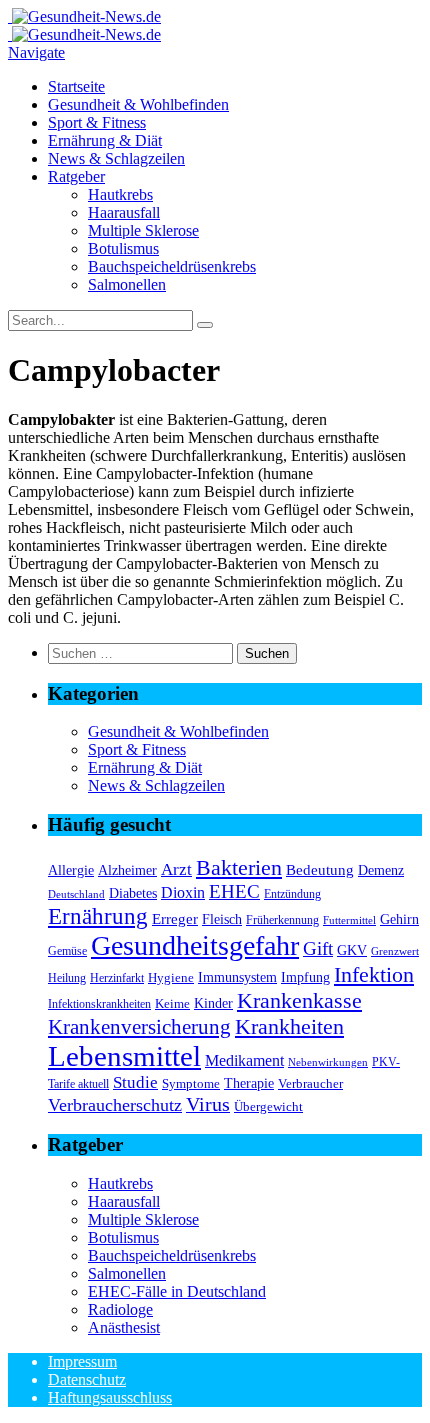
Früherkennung (282, 920)
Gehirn (399, 919)
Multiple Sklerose (143, 230)
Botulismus (123, 248)
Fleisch (222, 919)
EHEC (234, 891)
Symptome (191, 1083)
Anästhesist (124, 1327)
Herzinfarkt (117, 978)
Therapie (249, 1083)
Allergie (71, 870)
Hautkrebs (120, 194)
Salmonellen (127, 284)
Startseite (76, 86)
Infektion (374, 974)
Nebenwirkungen (328, 1062)
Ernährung (98, 916)
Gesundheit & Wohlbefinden (138, 104)
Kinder (213, 1003)
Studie (135, 1082)
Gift (318, 948)
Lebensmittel (124, 1056)
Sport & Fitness (97, 122)
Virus (208, 1104)
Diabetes (133, 893)
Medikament (244, 1060)
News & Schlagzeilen (116, 158)
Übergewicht (268, 1106)
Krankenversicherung (139, 1027)
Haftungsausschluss (110, 1397)
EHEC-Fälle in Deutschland (177, 1291)
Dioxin (183, 892)
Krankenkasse (299, 1000)
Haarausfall (124, 212)
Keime (172, 1003)
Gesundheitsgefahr (195, 945)
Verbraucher (310, 1083)
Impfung (305, 977)
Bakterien (239, 867)
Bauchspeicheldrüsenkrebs (172, 266)
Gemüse (67, 951)
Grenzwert (395, 951)
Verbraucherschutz (115, 1105)
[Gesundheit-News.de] (84, 16)
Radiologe (120, 1309)
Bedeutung (320, 869)
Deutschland (76, 894)
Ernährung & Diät (105, 140)
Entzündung (292, 894)
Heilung (67, 978)
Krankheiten (289, 1026)
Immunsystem (237, 977)
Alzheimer (127, 870)
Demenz (381, 870)
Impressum (82, 1361)
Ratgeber (76, 176)
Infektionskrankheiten (99, 1004)
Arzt (176, 869)
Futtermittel (349, 920)
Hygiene (171, 977)
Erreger (175, 918)
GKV (352, 950)
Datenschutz (87, 1379)
